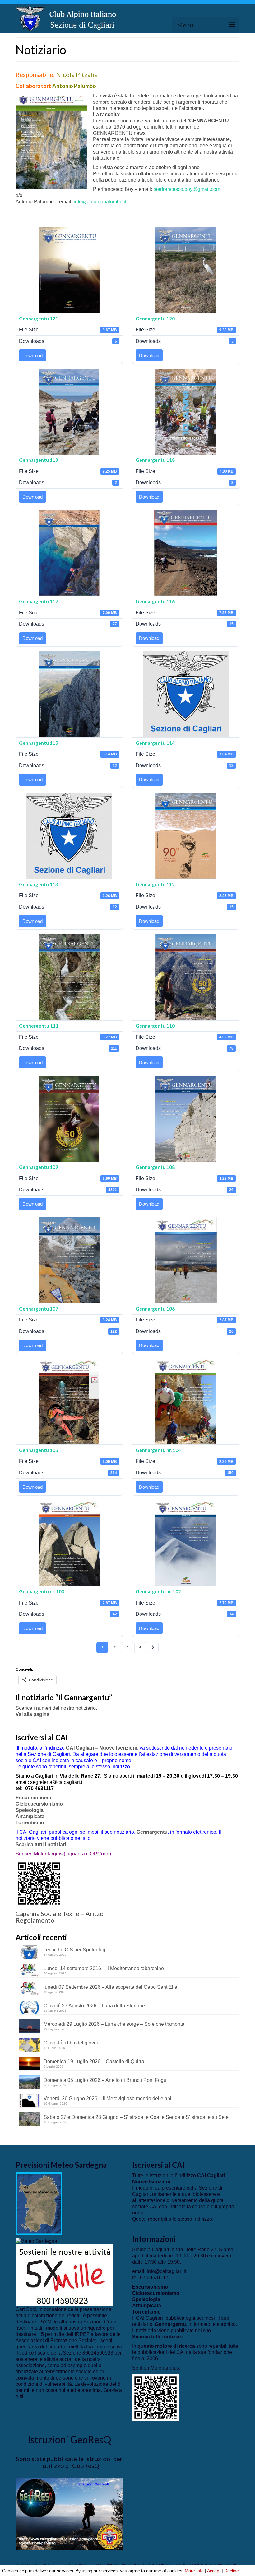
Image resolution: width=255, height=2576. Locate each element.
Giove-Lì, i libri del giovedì (72, 2043)
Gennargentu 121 (39, 319)
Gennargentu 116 (155, 601)
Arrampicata (30, 1816)
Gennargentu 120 (155, 319)
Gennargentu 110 (155, 1026)
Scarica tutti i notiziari (41, 1844)
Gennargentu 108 (155, 1167)
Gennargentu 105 (39, 1450)
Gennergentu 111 (39, 1026)
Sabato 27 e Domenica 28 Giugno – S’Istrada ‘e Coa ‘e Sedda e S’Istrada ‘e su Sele (136, 2117)
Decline (232, 2571)
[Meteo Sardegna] (36, 2241)
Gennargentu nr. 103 (42, 1591)
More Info (194, 2571)
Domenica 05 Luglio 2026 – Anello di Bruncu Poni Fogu (105, 2080)
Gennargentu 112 (155, 884)
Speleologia (30, 1810)
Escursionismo (33, 1798)
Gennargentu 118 (155, 460)
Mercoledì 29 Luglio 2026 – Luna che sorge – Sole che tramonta (114, 2024)
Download (32, 355)
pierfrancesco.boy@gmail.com (187, 189)
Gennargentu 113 (39, 884)
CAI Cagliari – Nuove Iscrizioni (102, 1748)
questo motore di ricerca (166, 2346)
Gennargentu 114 (155, 743)
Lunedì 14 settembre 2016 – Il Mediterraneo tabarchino (104, 1968)
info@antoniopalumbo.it (100, 202)
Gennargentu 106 (155, 1309)
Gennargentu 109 (39, 1167)
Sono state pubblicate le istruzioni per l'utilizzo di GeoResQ (69, 2462)
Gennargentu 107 (39, 1309)
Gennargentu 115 (39, 743)
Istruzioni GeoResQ (69, 2439)
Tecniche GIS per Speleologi (75, 1950)
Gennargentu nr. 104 (158, 1450)
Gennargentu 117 (39, 601)
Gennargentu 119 (39, 460)
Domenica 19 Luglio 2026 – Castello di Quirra (94, 2061)
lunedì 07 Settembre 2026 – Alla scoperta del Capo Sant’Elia (110, 1987)
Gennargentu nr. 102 (158, 1591)
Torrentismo (30, 1823)
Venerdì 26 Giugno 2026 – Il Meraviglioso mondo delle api (107, 2099)
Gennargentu (152, 1832)
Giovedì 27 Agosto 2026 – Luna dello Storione (94, 2006)
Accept (214, 2571)
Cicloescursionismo (39, 1804)
